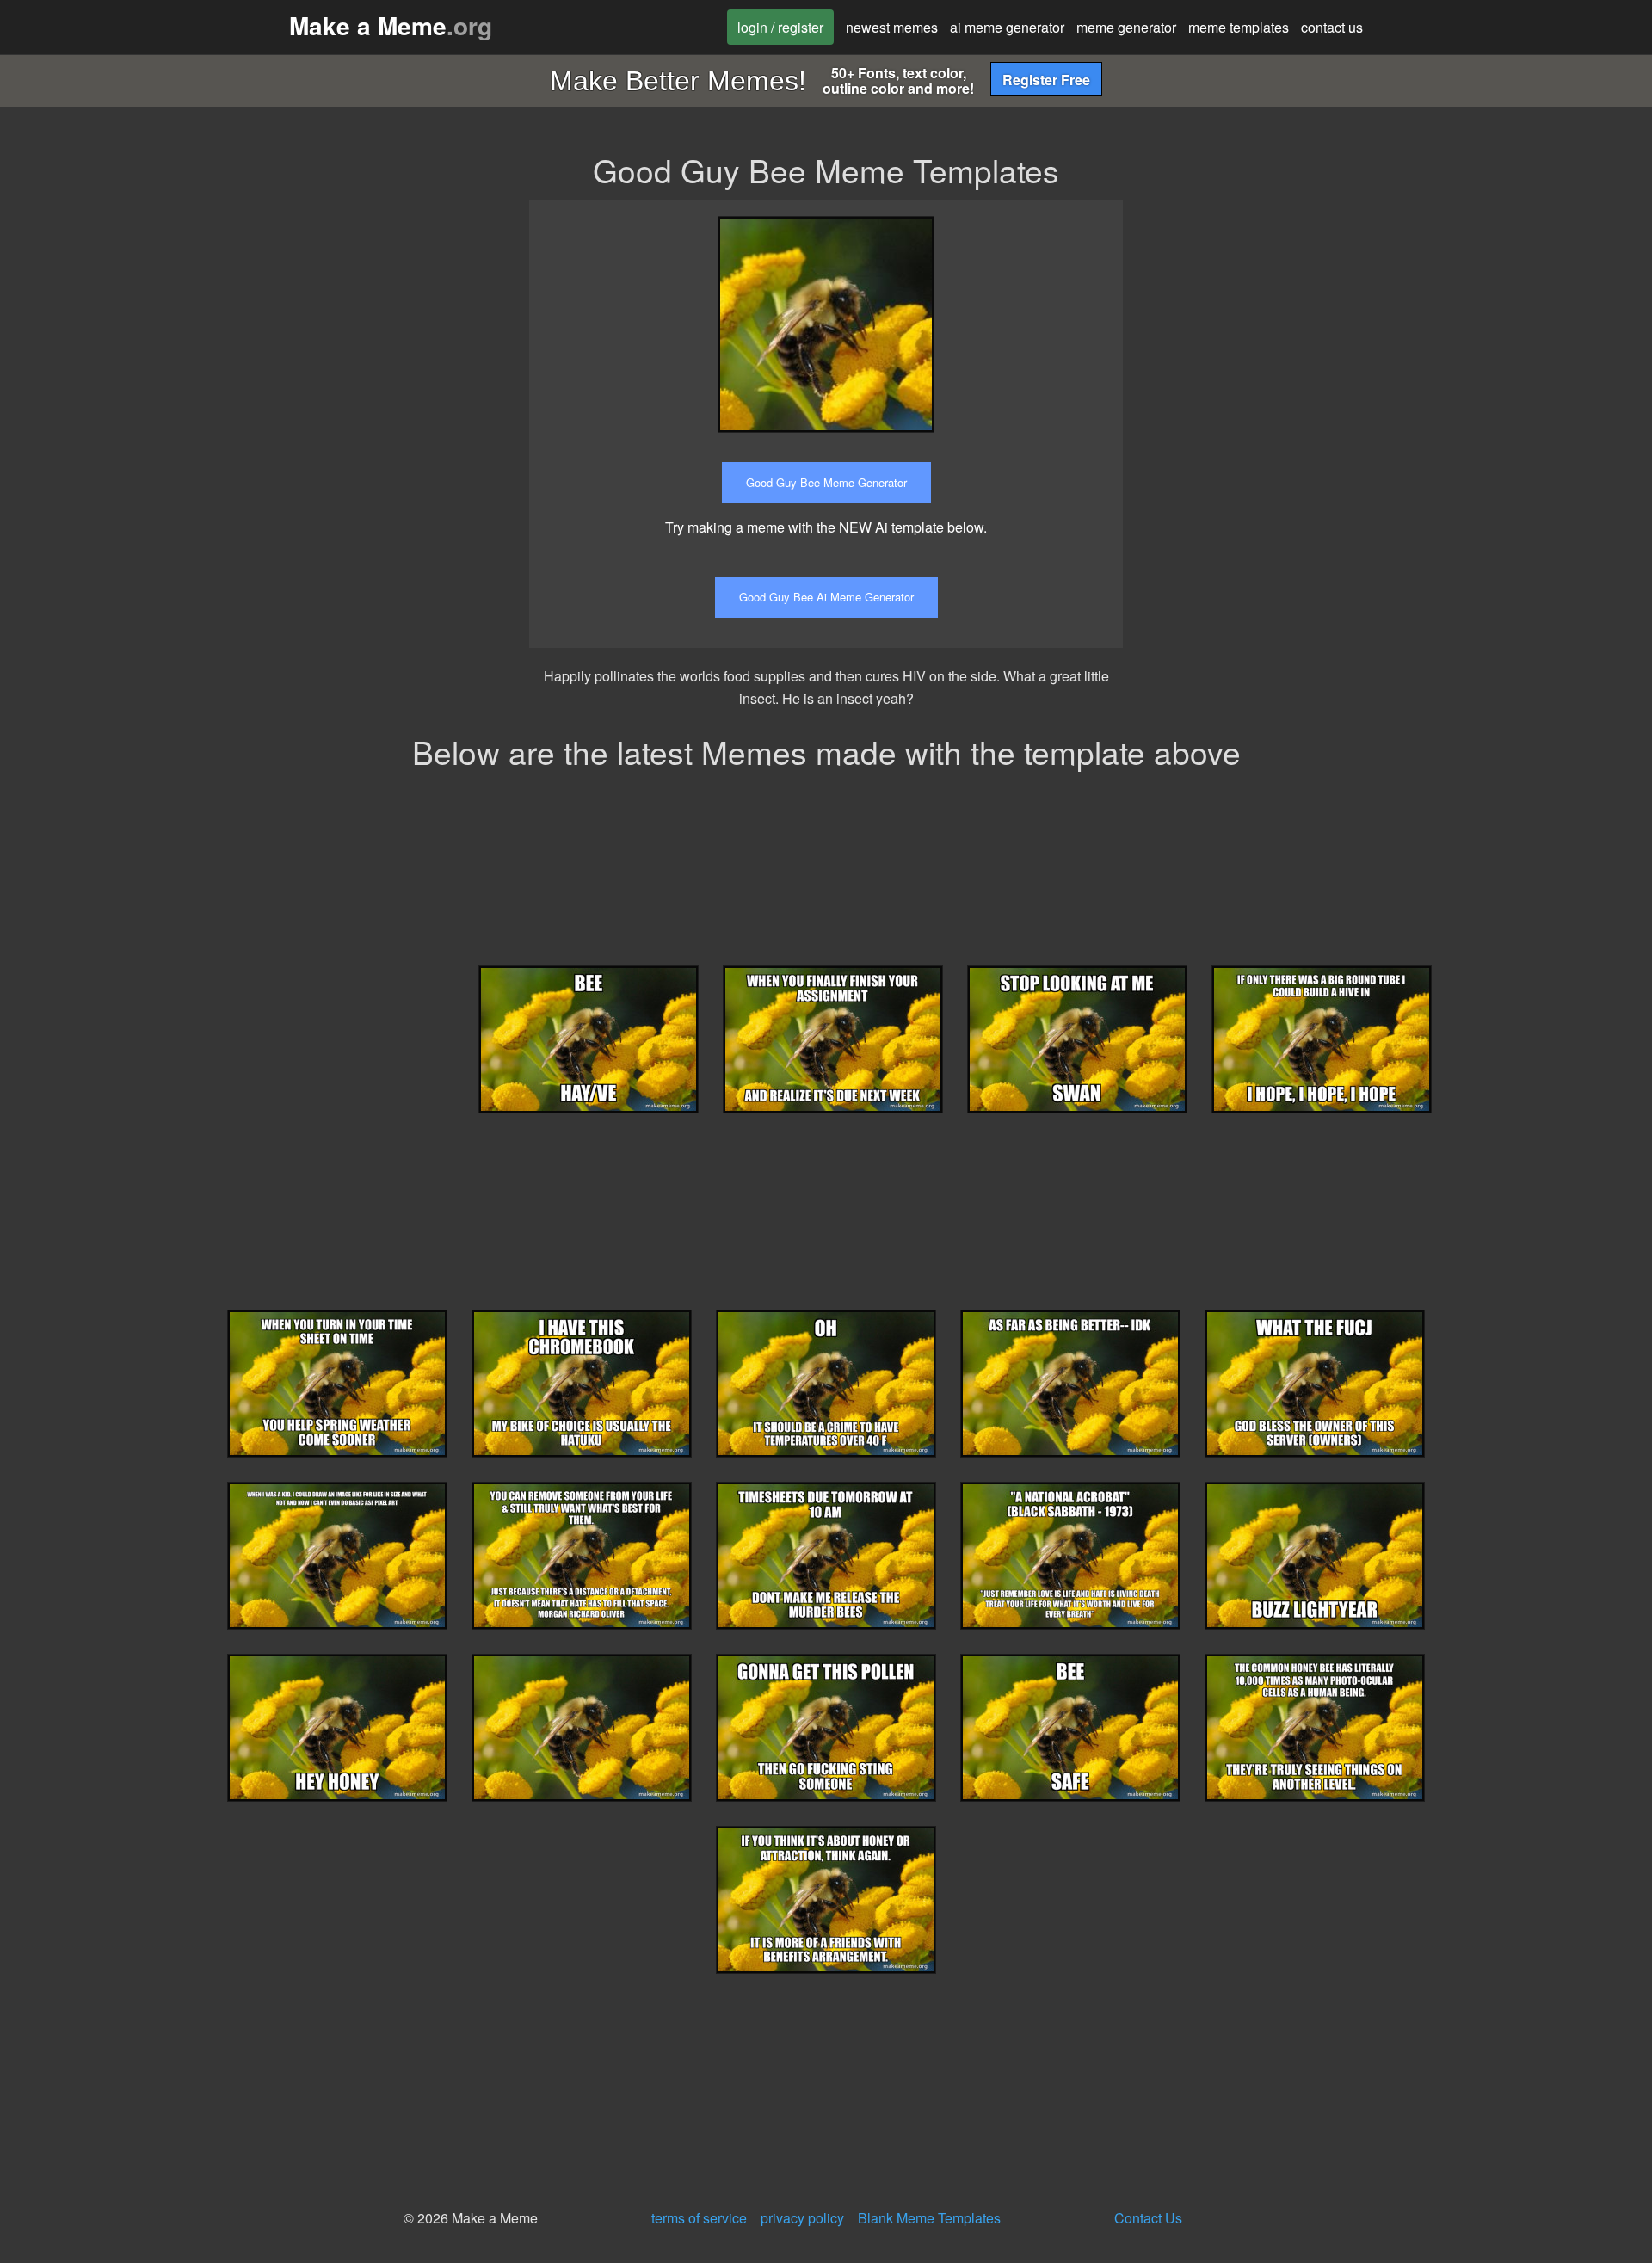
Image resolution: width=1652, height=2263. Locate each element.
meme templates (1239, 27)
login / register (780, 27)
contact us (1332, 27)
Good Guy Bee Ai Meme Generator (826, 597)
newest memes (892, 27)
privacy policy (802, 2218)
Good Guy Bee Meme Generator (826, 482)
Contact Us (1148, 2218)
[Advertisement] (1293, 320)
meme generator (1126, 27)
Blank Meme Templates (929, 2218)
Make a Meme (391, 25)
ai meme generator (1007, 27)
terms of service (699, 2218)
